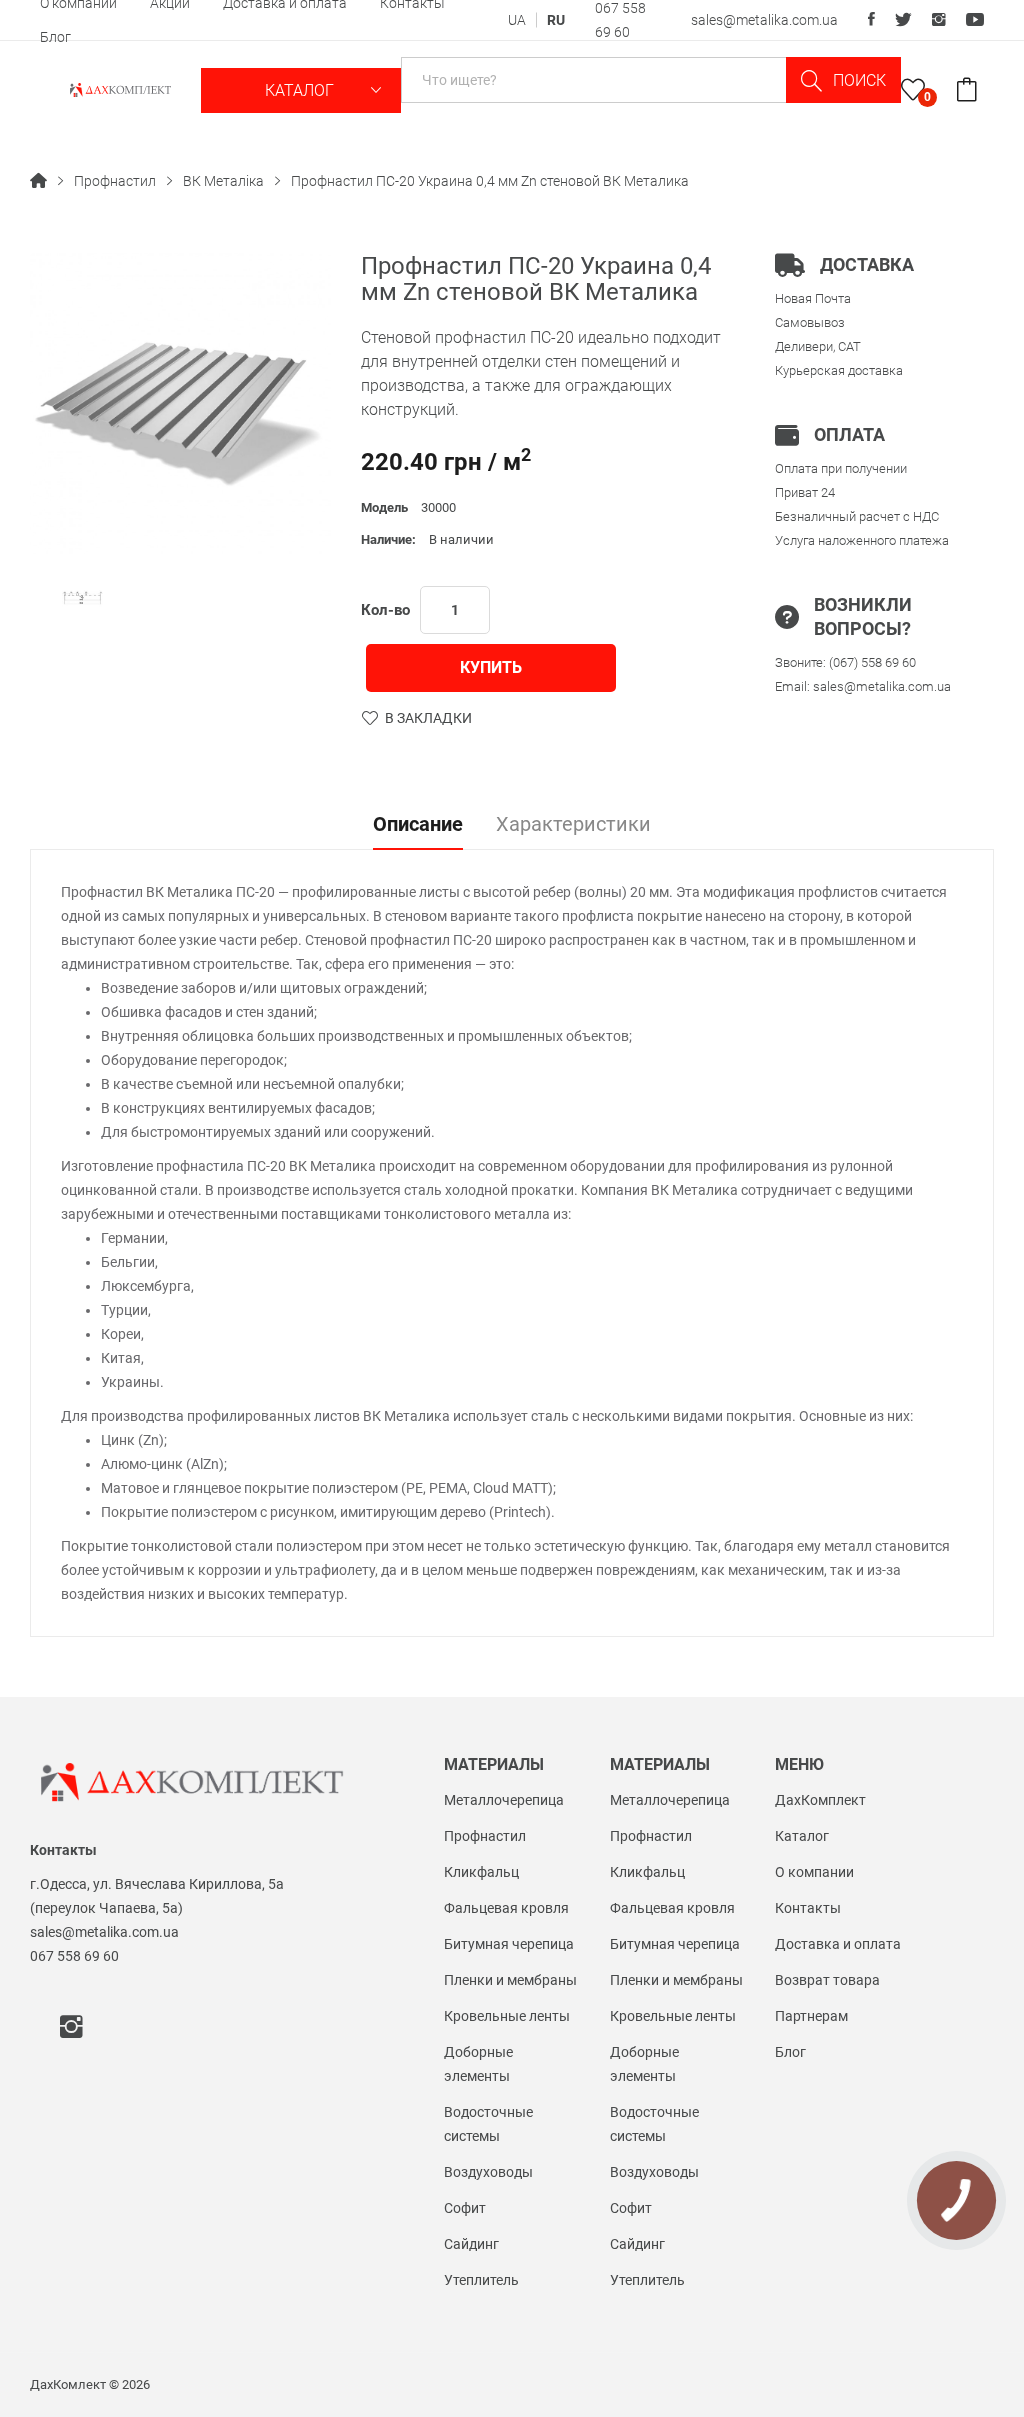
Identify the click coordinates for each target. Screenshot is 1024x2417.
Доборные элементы (478, 2064)
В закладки (428, 718)
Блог (55, 37)
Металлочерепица (504, 1800)
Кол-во (385, 610)
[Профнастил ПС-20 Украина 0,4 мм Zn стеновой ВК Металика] (82, 597)
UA (517, 20)
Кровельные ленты (507, 2016)
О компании (814, 1872)
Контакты (808, 1908)
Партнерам (811, 2016)
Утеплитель (481, 2280)
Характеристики (573, 825)
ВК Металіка (223, 181)
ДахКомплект (820, 1800)
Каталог (301, 90)
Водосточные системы (488, 2124)
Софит (465, 2208)
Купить (491, 667)
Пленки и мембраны (510, 1980)
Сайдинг (471, 2244)
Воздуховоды (488, 2172)
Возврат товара (827, 1980)
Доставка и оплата (838, 1944)
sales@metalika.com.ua (764, 20)
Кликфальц (481, 1872)
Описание (418, 825)
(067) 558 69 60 (872, 662)
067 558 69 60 (74, 1956)
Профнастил (115, 181)
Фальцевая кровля (506, 1908)
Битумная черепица (509, 1944)
